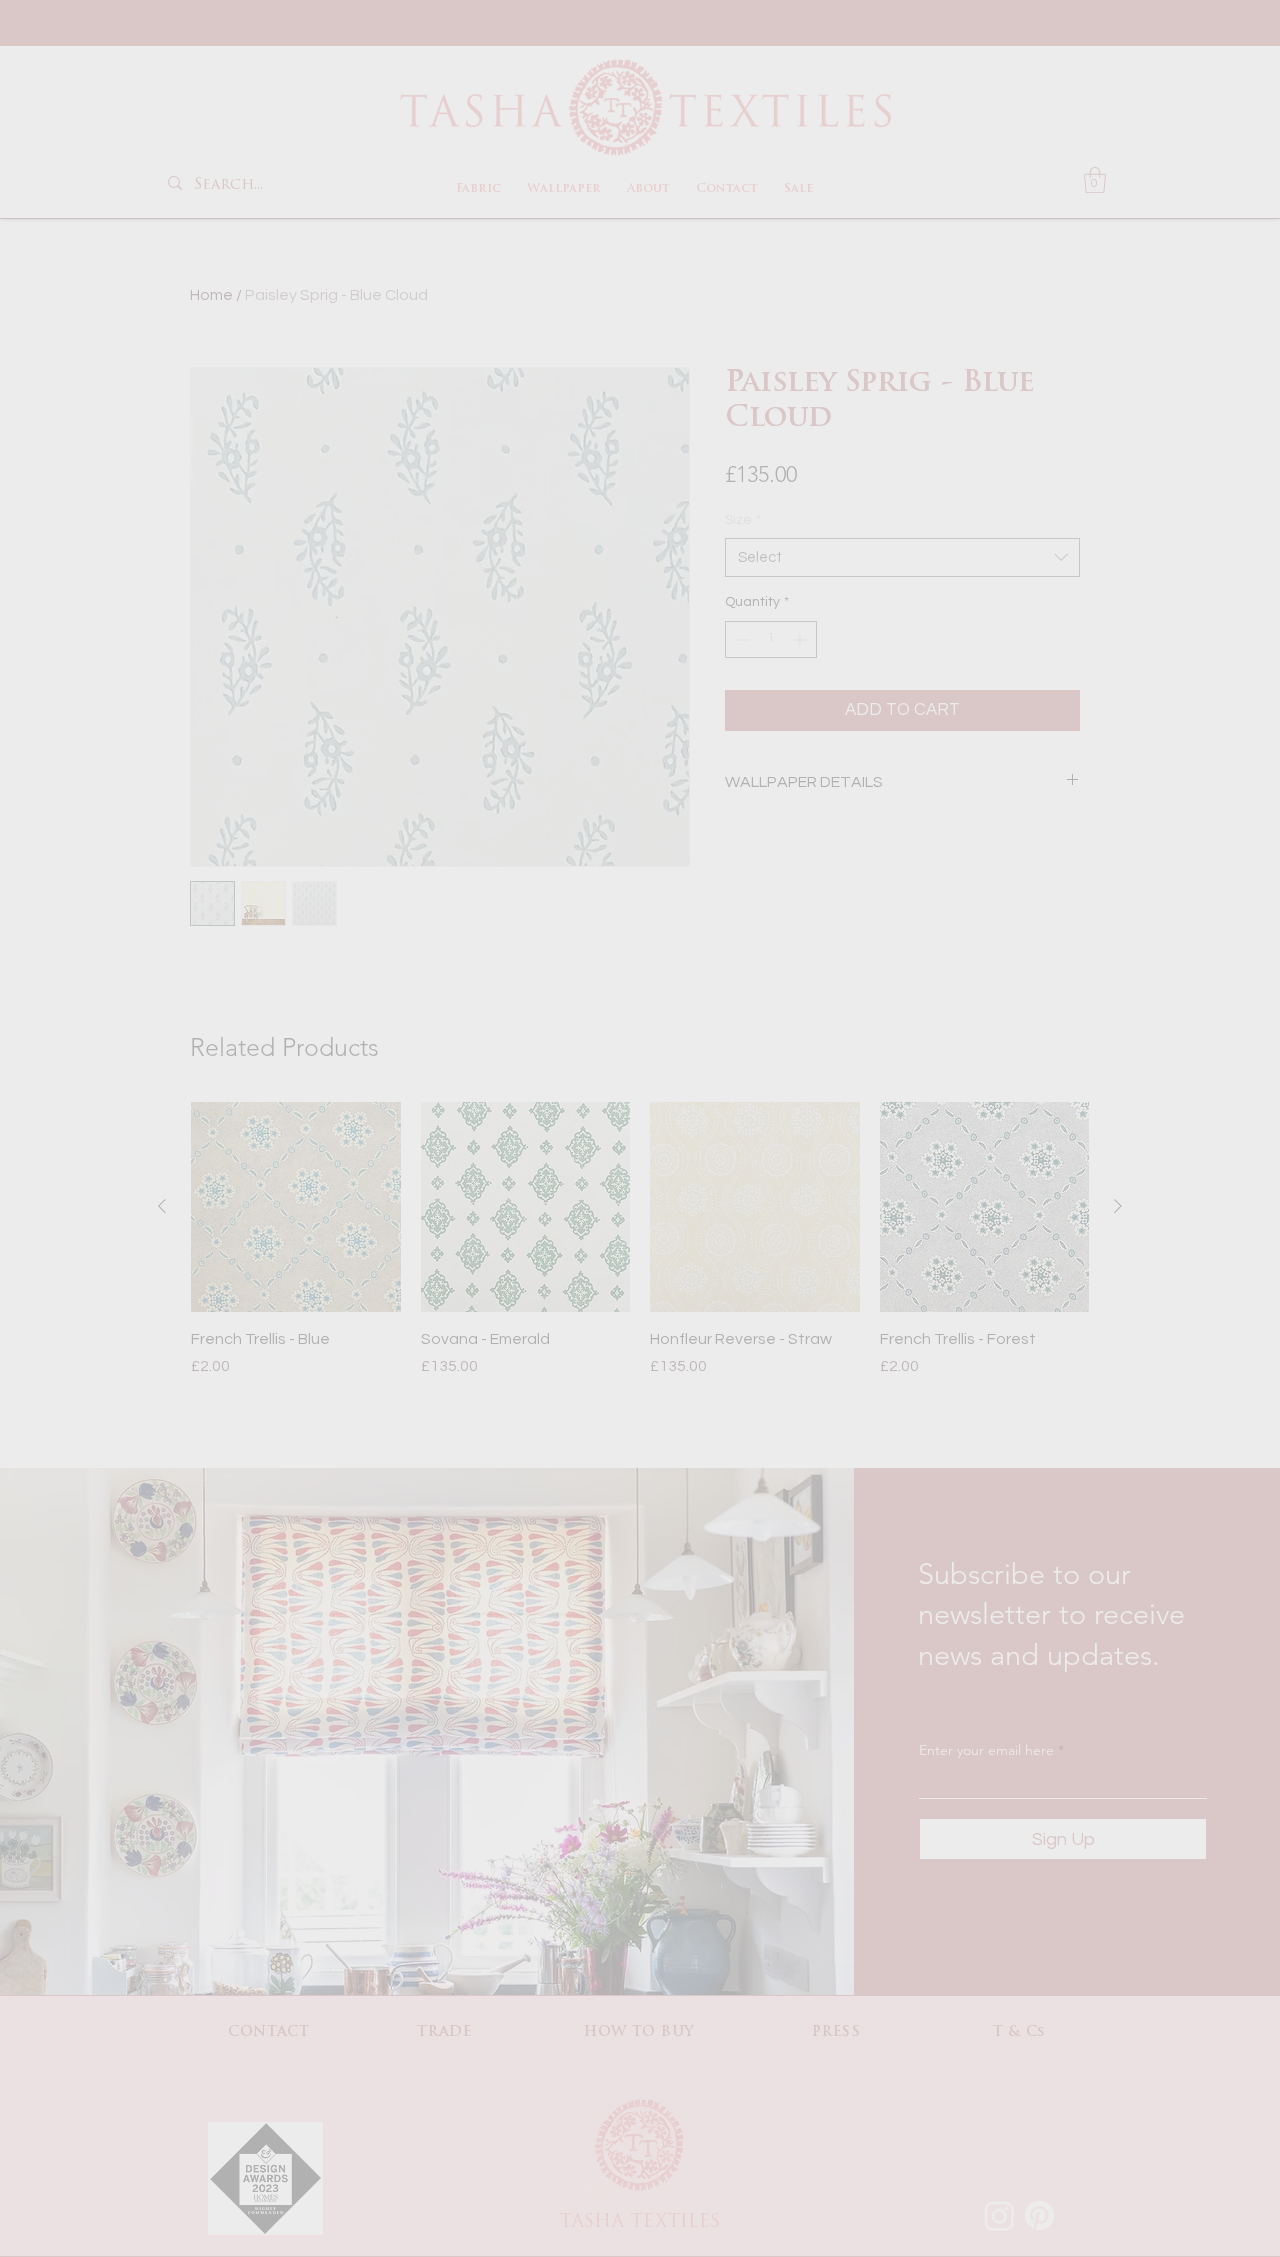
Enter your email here (394, 1136)
